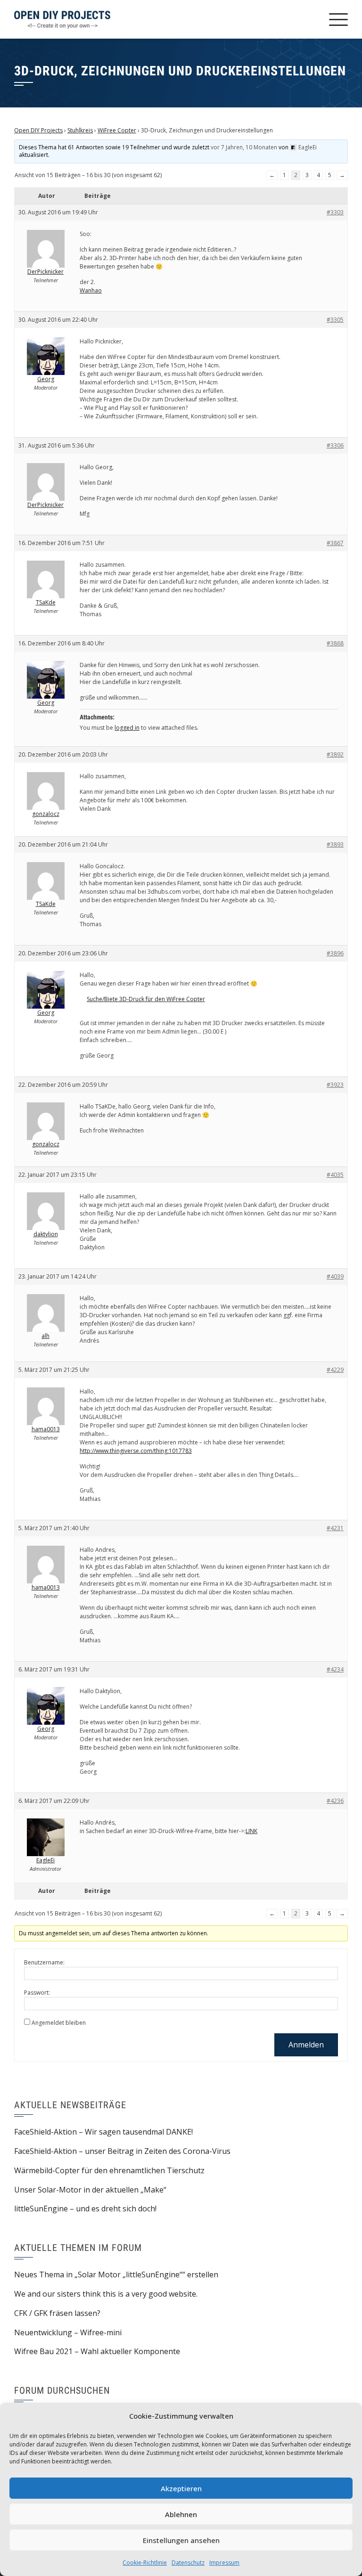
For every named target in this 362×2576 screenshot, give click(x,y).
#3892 (335, 754)
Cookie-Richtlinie (145, 2563)
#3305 (335, 320)
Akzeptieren (181, 2488)
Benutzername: (44, 1962)
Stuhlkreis (80, 130)
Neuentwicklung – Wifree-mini (68, 2332)
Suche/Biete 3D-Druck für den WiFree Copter (146, 999)
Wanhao (91, 290)
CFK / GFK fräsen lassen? (57, 2313)
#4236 (335, 1801)
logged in (127, 728)
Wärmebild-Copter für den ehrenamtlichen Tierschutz (109, 2170)
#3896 (335, 953)
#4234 (335, 1669)
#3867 (335, 543)
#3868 (335, 643)
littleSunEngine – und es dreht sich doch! (85, 2209)
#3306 (335, 445)
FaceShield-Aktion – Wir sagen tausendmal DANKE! (103, 2132)
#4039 (335, 1276)
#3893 (335, 844)
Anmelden (306, 2045)
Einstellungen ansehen (181, 2540)
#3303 (335, 212)
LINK (251, 1831)
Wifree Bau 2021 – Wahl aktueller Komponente (97, 2351)
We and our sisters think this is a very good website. (106, 2294)
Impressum (224, 2563)
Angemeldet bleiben (59, 2023)
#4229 (335, 1370)
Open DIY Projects (38, 130)
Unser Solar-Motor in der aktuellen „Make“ (90, 2190)
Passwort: (37, 1993)
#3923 (335, 1085)
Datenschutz (188, 2563)
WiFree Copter (117, 130)
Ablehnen (181, 2514)
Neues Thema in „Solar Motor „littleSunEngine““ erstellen (116, 2274)
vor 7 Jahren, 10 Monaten (244, 147)
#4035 (335, 1175)
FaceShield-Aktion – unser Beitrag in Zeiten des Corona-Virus (122, 2151)
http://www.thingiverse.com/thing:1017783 (136, 1451)
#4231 (335, 1528)
